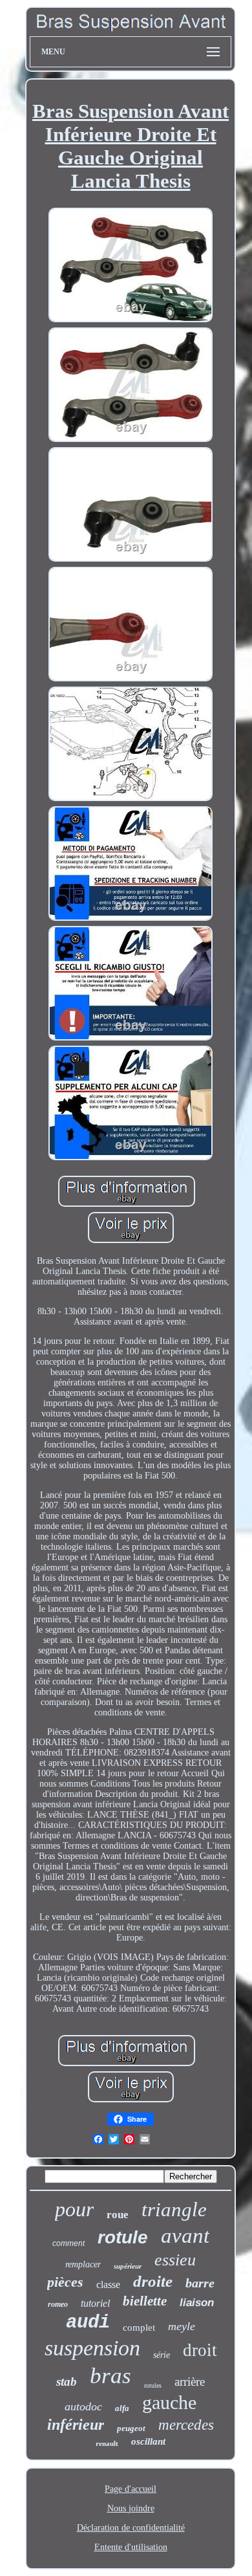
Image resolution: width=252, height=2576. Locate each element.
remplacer (83, 2264)
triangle (174, 2209)
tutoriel (95, 2303)
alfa (122, 2408)
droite (153, 2281)
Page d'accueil (131, 2489)
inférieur (76, 2425)
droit (200, 2350)
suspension (92, 2348)
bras (110, 2376)
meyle (182, 2326)
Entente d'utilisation (131, 2547)
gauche (169, 2402)
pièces (65, 2282)
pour (74, 2209)
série (162, 2355)
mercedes (186, 2425)
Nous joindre (131, 2508)
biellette (145, 2301)
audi (88, 2323)
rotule (123, 2237)
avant (185, 2236)
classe (108, 2284)
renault (107, 2443)
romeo (58, 2304)
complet (139, 2328)
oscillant (148, 2441)
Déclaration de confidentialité (131, 2528)
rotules (153, 2385)
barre (200, 2283)
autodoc (83, 2406)
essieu (175, 2260)
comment (68, 2243)
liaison (197, 2303)
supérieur (128, 2266)
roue (118, 2215)
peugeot (131, 2428)
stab (67, 2382)
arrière (190, 2382)
